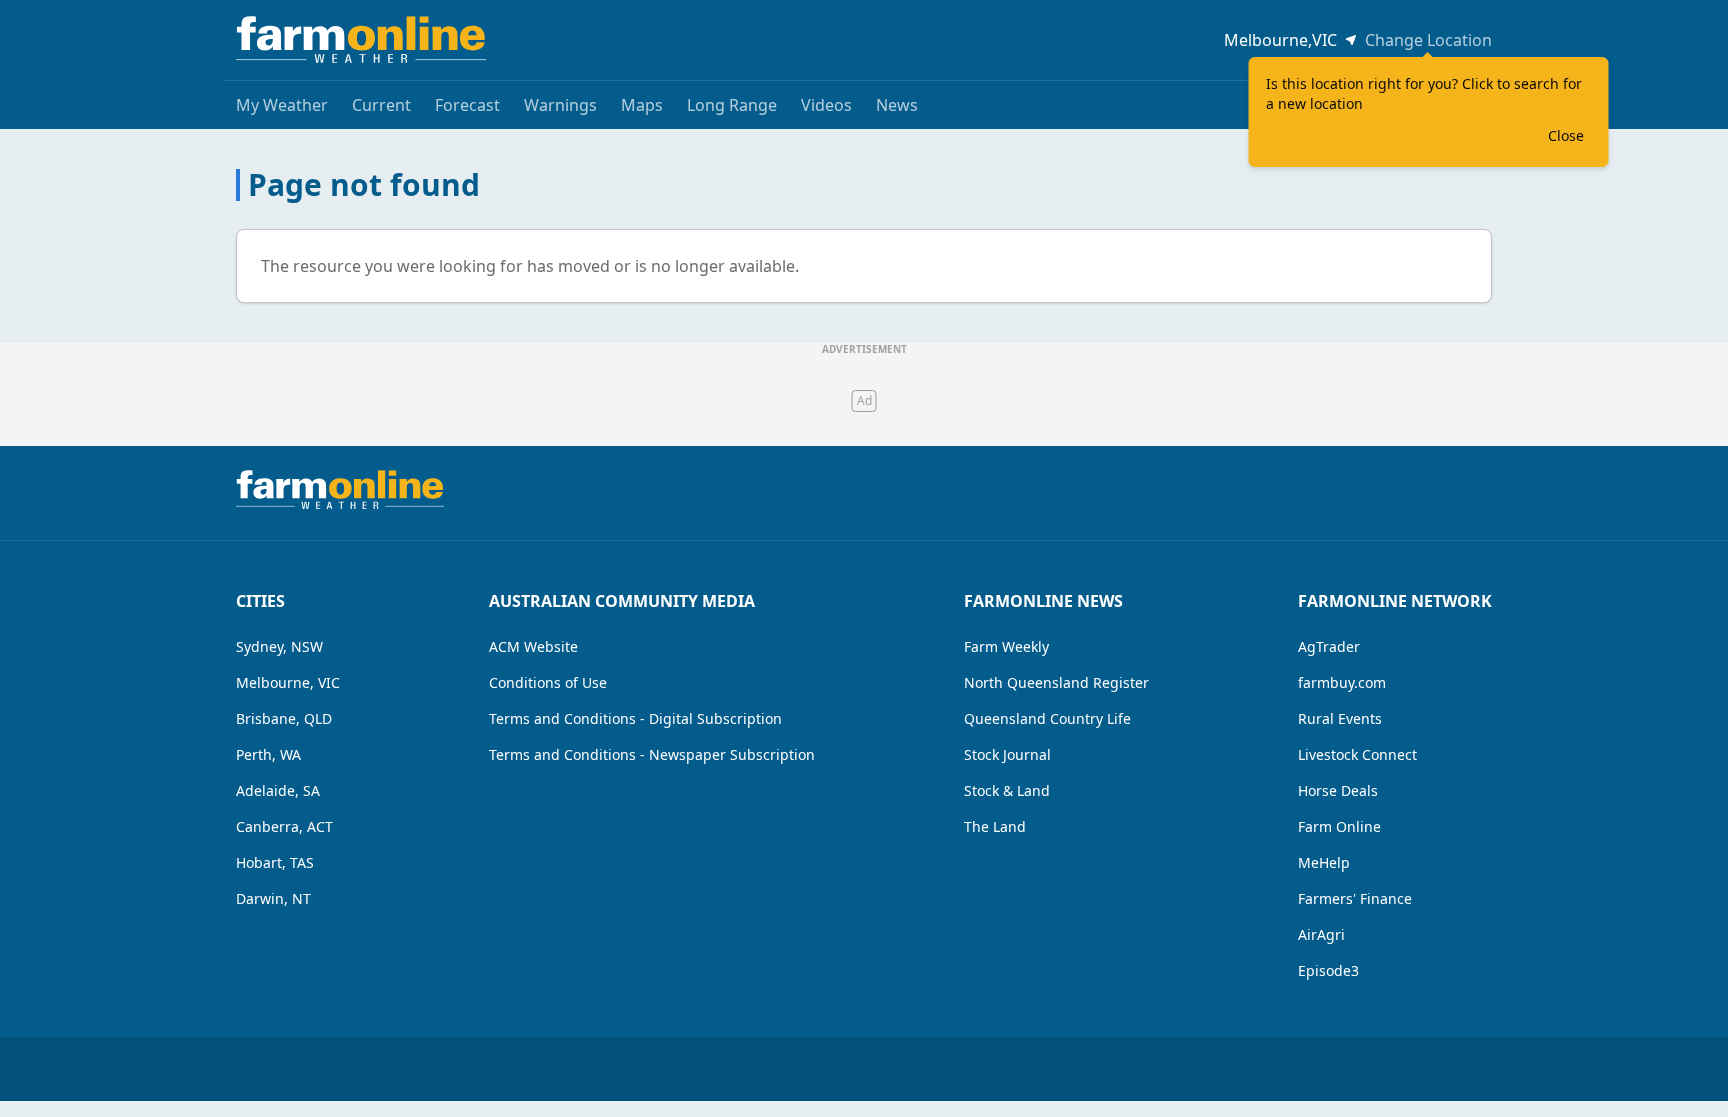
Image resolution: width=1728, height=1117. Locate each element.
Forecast (467, 105)
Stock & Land (1007, 790)
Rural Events (1340, 718)
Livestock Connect (1357, 754)
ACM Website (533, 646)
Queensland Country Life (1047, 718)
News (897, 105)
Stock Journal (1007, 754)
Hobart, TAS (275, 862)
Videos (826, 105)
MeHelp (1324, 862)
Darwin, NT (273, 898)
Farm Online (1339, 826)
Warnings (560, 105)
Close (1566, 135)
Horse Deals (1338, 790)
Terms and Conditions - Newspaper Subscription (652, 754)
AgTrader (1329, 646)
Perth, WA (268, 754)
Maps (642, 105)
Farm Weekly (1006, 646)
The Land (995, 826)
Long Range (732, 105)
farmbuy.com (1342, 682)
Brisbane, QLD (284, 718)
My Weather (282, 105)
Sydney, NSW (279, 646)
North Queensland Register (1056, 682)
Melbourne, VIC (288, 682)
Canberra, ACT (284, 826)
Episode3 (1328, 970)
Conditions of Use (548, 682)
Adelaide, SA (278, 790)
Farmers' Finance (1355, 898)
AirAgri (1321, 934)
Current (381, 105)
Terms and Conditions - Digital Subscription (635, 718)
